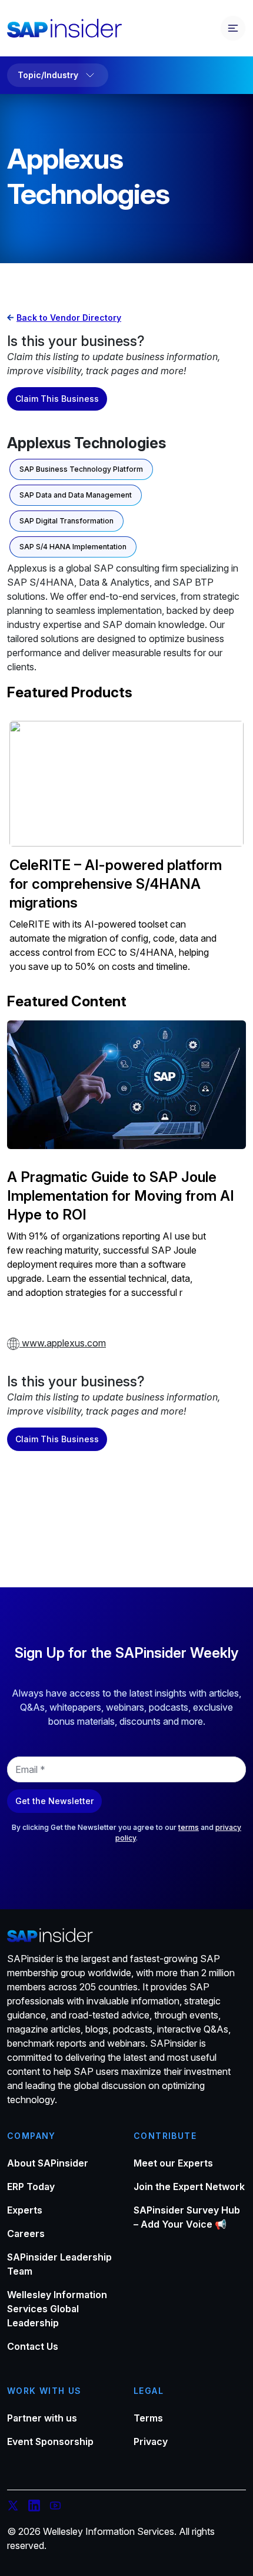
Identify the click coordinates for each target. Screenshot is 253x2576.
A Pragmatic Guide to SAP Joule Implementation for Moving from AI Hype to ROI (121, 1196)
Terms (148, 2418)
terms (189, 1827)
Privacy (151, 2441)
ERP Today (31, 2187)
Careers (26, 2234)
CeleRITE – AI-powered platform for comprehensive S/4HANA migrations (116, 884)
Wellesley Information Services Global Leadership (57, 2309)
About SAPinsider (48, 2163)
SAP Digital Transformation (66, 521)
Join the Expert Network (189, 2187)
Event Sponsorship (50, 2441)
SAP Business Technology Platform (81, 469)
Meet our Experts (173, 2163)
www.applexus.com (63, 1343)
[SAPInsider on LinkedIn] (34, 2507)
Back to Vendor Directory (69, 318)
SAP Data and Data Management (76, 495)
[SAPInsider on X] (13, 2507)
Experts (25, 2210)
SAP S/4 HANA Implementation (73, 547)
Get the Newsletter (54, 1801)
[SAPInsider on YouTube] (55, 2507)
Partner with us (42, 2418)
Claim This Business (57, 399)
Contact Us (33, 2346)
